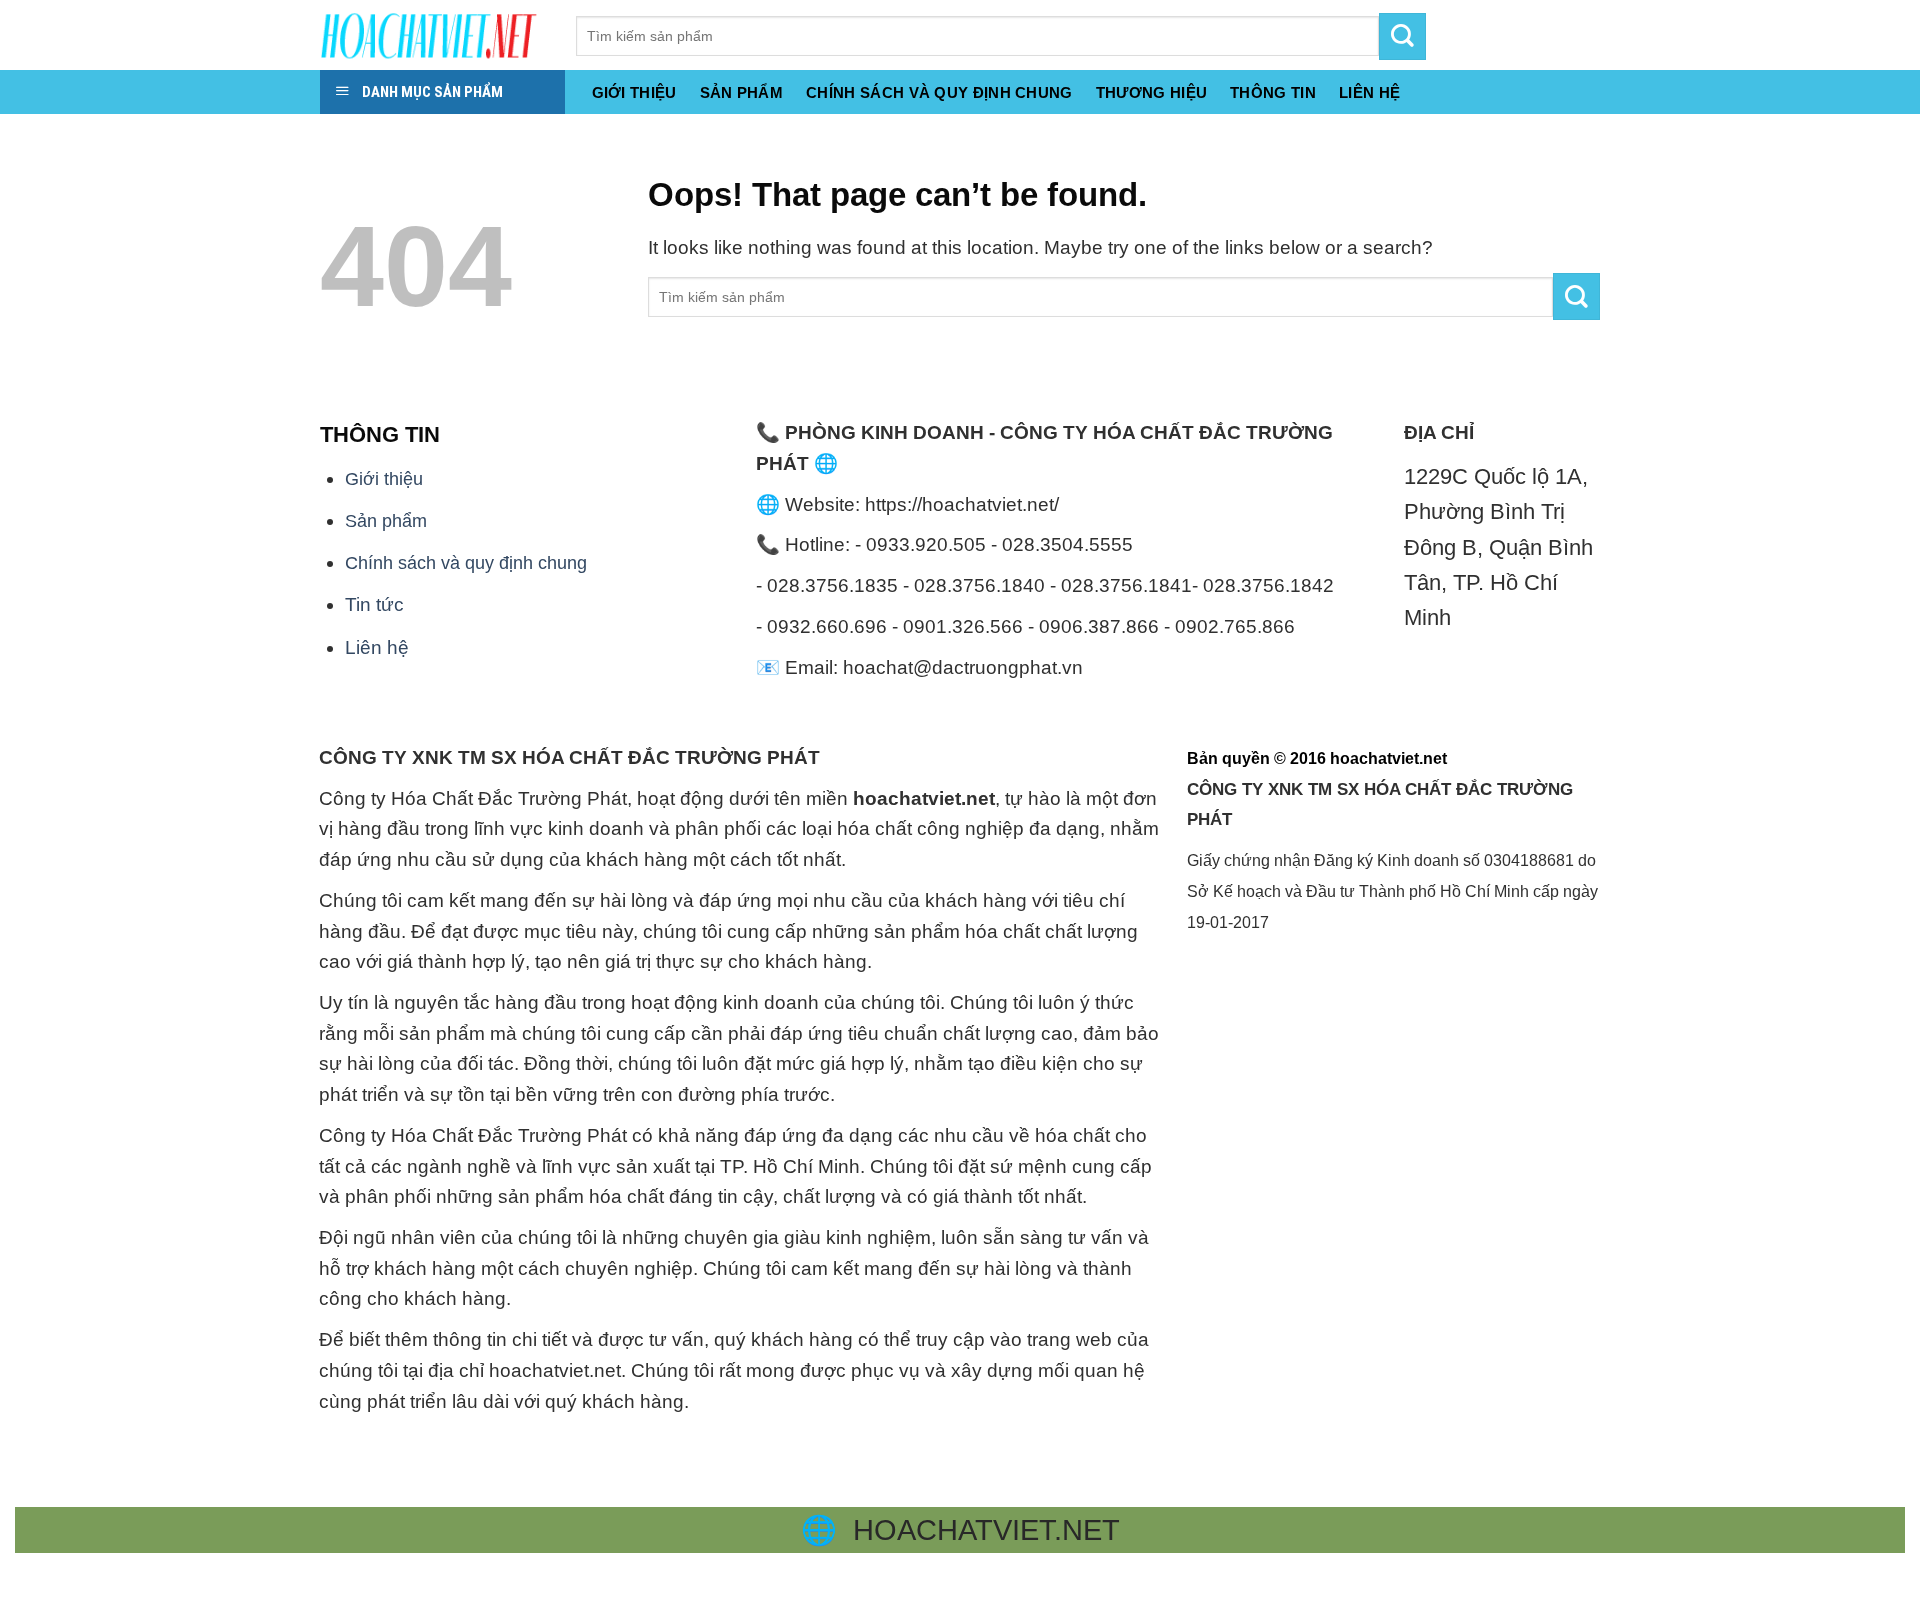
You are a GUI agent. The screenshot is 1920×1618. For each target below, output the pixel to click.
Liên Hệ (1369, 93)
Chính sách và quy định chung (939, 93)
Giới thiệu (634, 93)
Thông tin (1273, 93)
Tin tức (374, 604)
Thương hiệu (1151, 93)
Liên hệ (377, 647)
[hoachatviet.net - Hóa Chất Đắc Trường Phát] (433, 35)
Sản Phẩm (741, 93)
